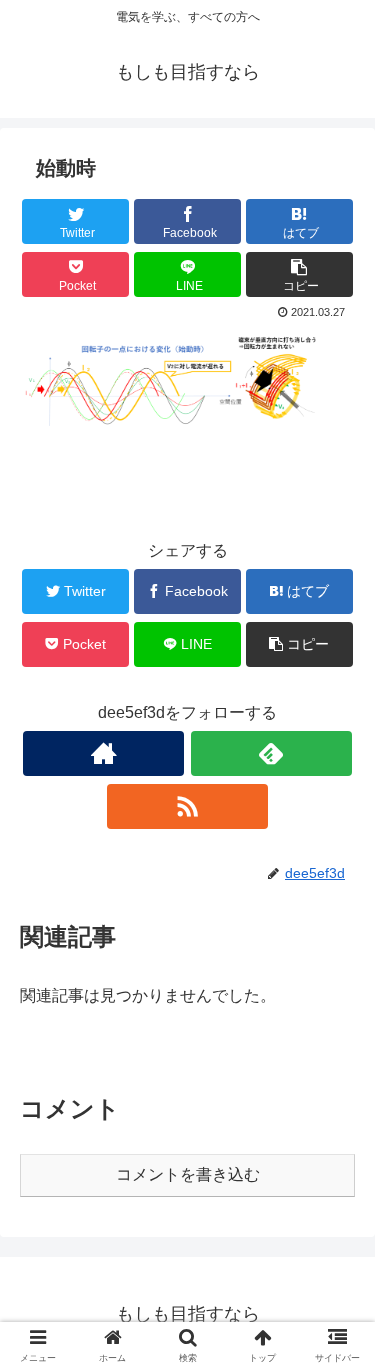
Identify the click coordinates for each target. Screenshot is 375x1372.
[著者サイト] (103, 753)
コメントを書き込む (188, 1174)
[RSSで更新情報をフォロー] (187, 806)
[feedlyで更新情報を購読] (271, 753)
